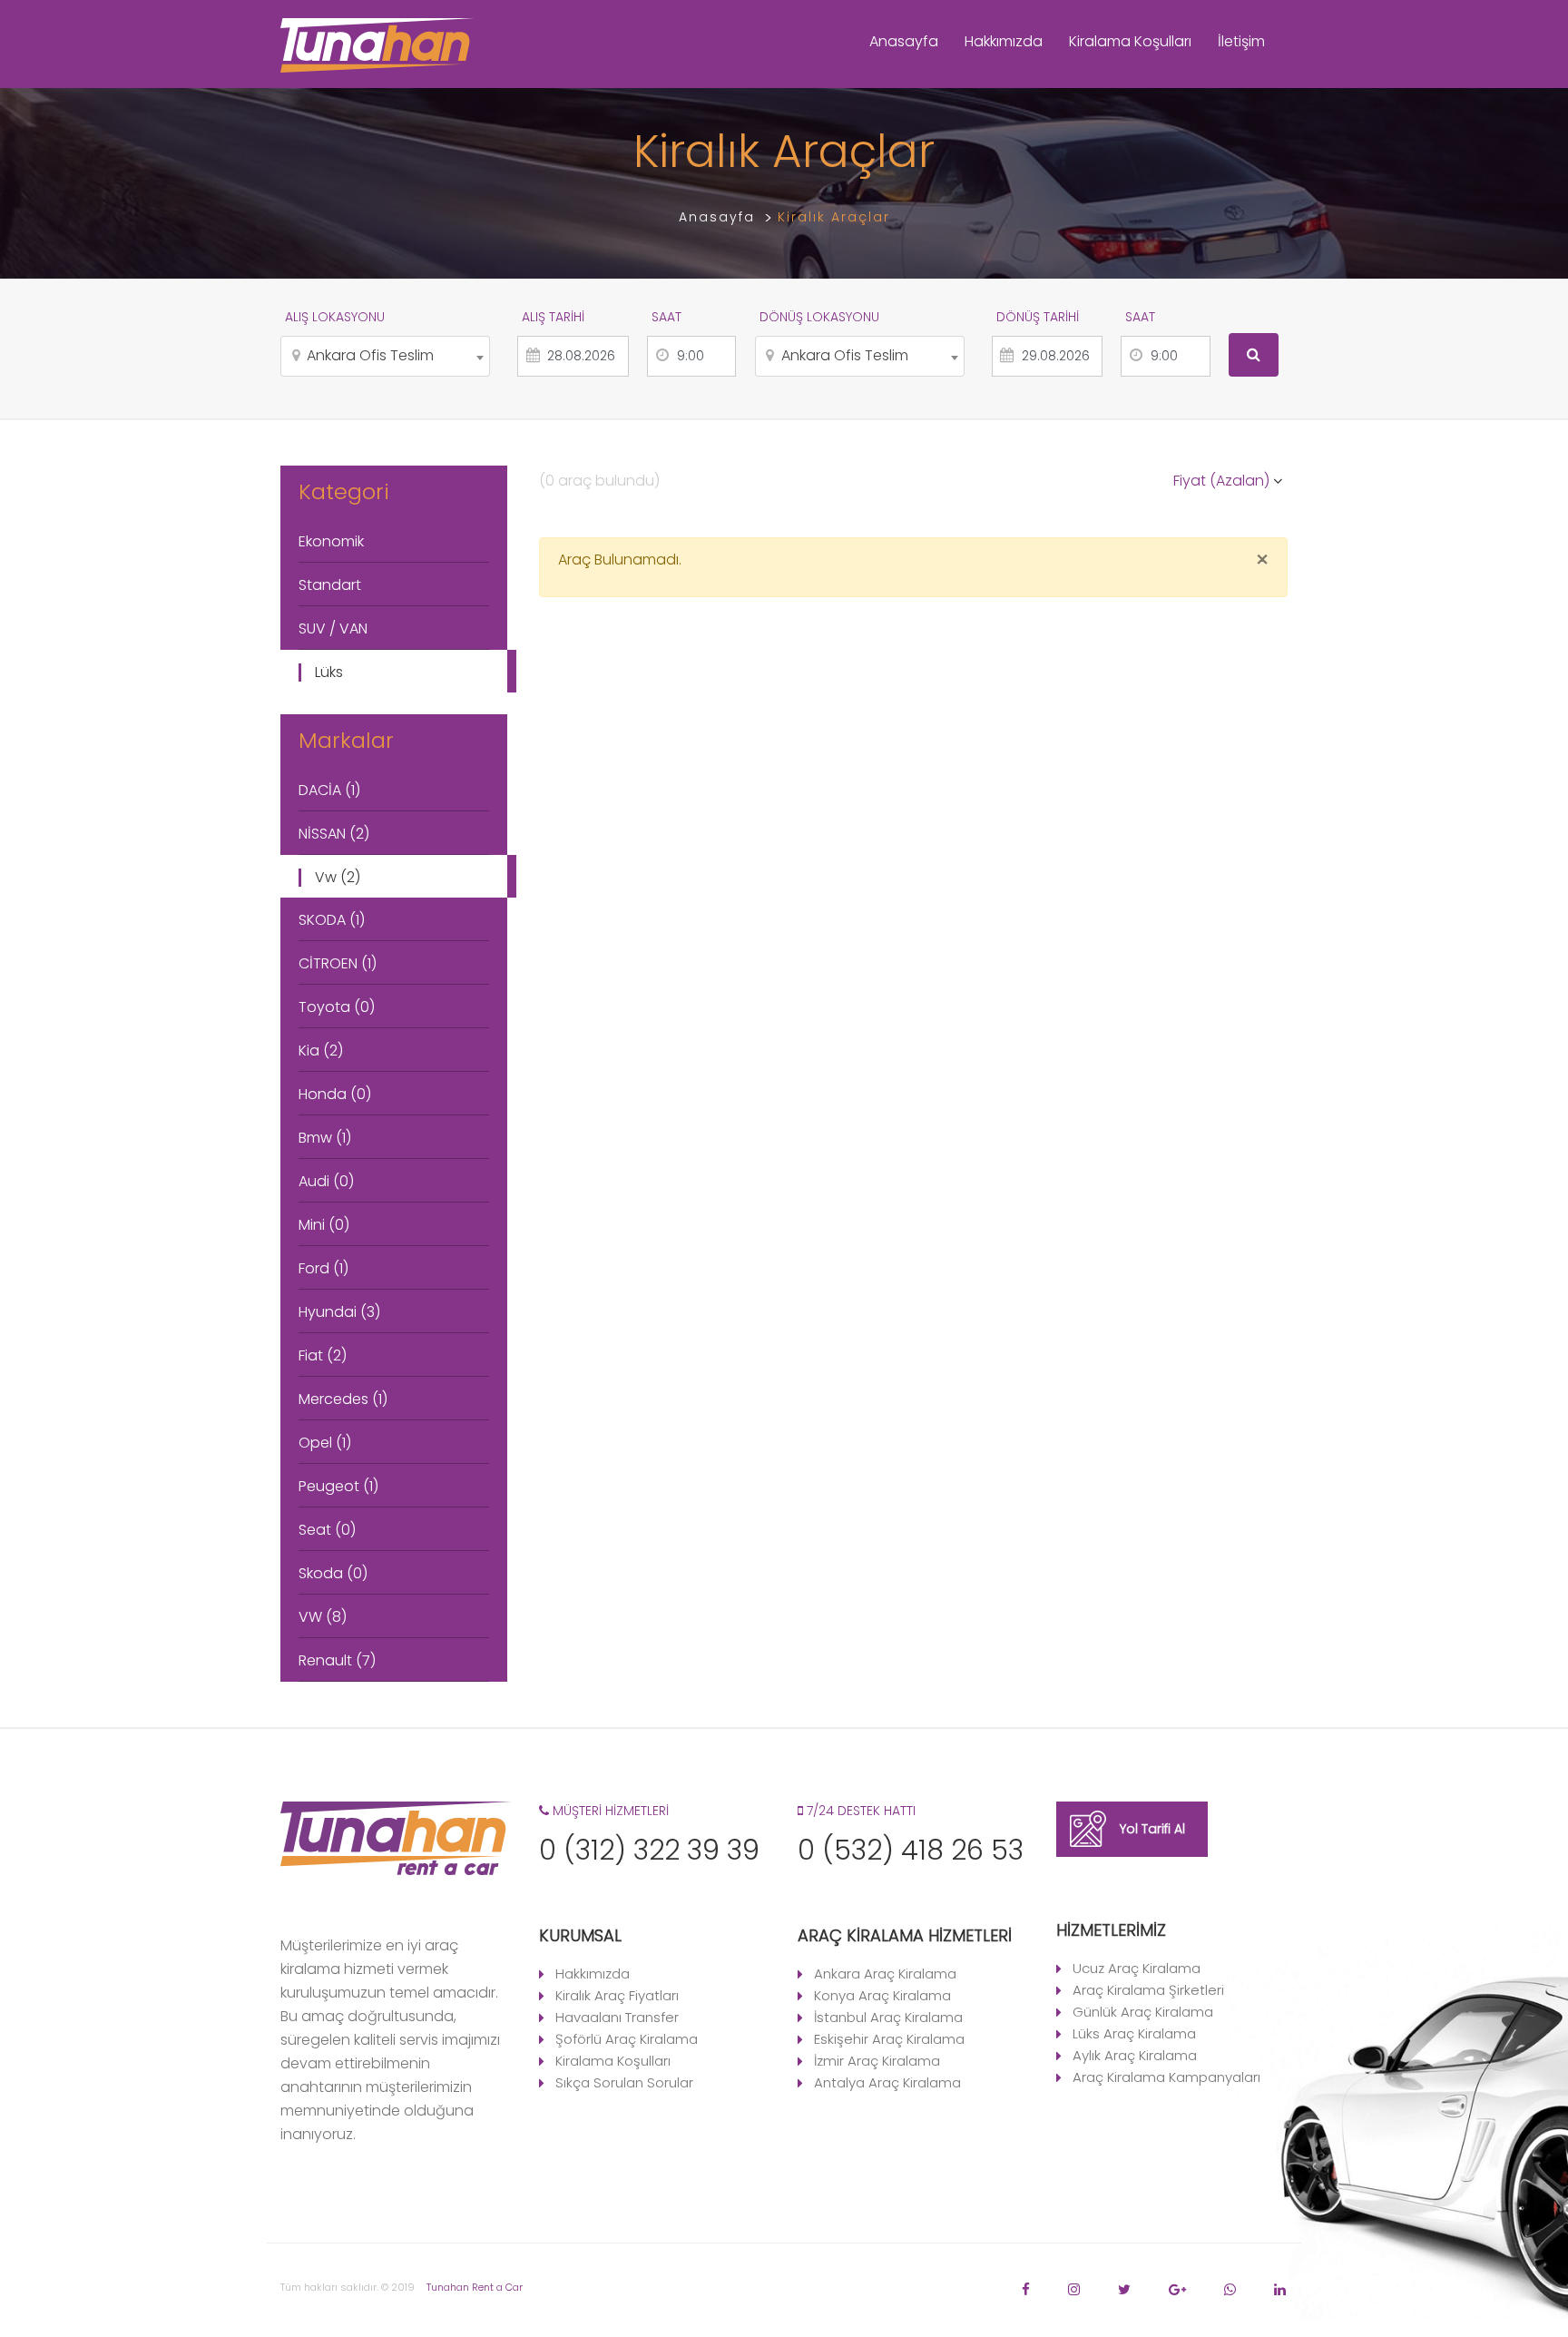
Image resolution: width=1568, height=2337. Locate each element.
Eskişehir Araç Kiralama (889, 2039)
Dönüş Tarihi (1038, 317)
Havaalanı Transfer (617, 2017)
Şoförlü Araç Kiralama (627, 2039)
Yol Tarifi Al (1152, 1829)
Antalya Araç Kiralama (887, 2082)
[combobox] (385, 356)
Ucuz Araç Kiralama (1137, 1968)
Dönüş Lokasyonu (819, 317)
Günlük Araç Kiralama (1143, 2012)
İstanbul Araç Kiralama (888, 2017)
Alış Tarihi (553, 317)
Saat (666, 317)
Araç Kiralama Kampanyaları (1166, 2077)
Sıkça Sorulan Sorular (624, 2082)
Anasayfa (904, 41)
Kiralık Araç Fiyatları (617, 1995)
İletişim (1241, 41)
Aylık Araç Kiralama (1135, 2055)
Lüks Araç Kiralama (1134, 2033)
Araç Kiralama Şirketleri (1148, 1990)
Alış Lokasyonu (335, 317)
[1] (1254, 355)
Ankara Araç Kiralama (885, 1974)
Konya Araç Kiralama (882, 1995)
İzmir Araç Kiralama (877, 2061)
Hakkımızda (1004, 41)
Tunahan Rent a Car (475, 2287)
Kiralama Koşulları (1130, 41)
